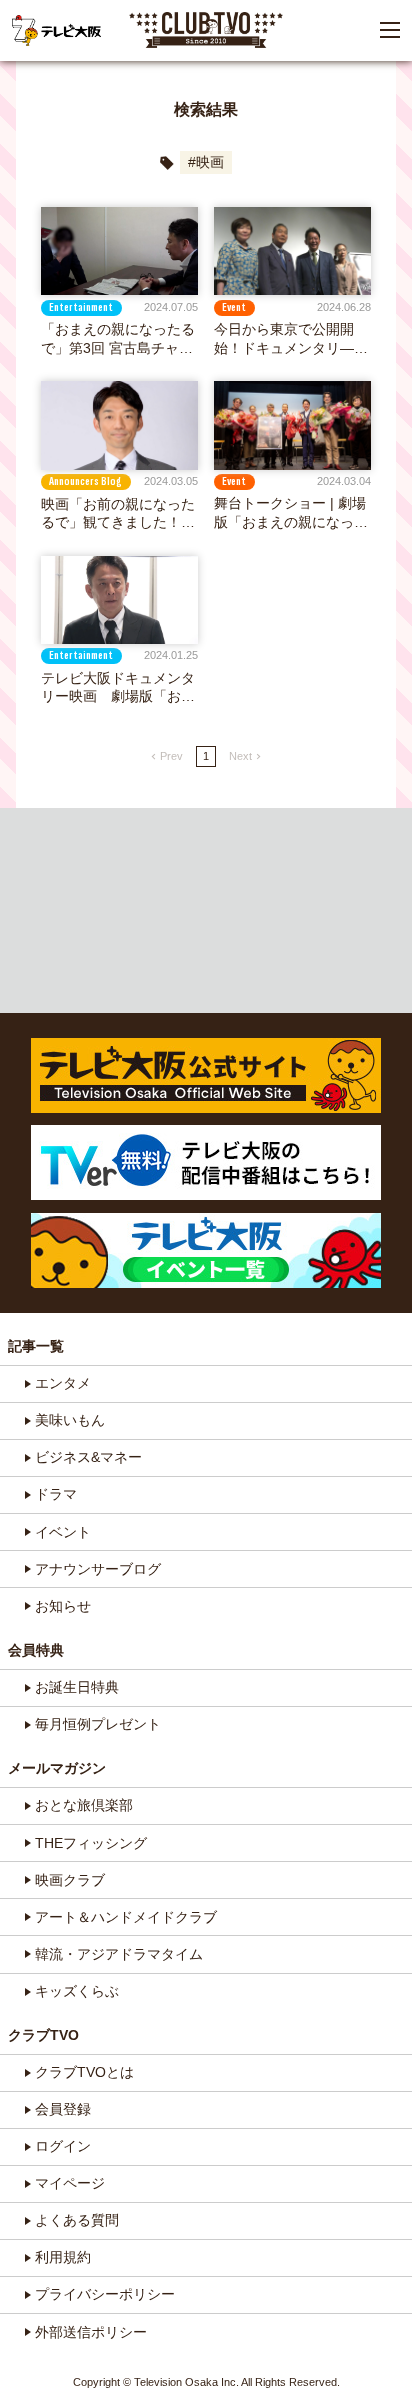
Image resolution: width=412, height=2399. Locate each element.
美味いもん (70, 1420)
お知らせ (63, 1606)
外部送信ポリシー (91, 2332)
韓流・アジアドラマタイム (119, 1954)
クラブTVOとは (84, 2072)
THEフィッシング (91, 1843)
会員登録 (63, 2109)
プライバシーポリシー (105, 2294)
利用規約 (63, 2257)
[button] (390, 30)
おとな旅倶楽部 (84, 1805)
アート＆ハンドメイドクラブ (126, 1917)
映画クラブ (70, 1880)
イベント (63, 1532)
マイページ (70, 2183)
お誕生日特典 (77, 1687)
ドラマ (56, 1494)
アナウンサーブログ (98, 1569)
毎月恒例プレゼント (98, 1724)
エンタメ (63, 1383)
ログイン (63, 2146)
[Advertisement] (206, 911)
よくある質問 (77, 2220)
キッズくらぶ (77, 1991)
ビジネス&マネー (88, 1457)
